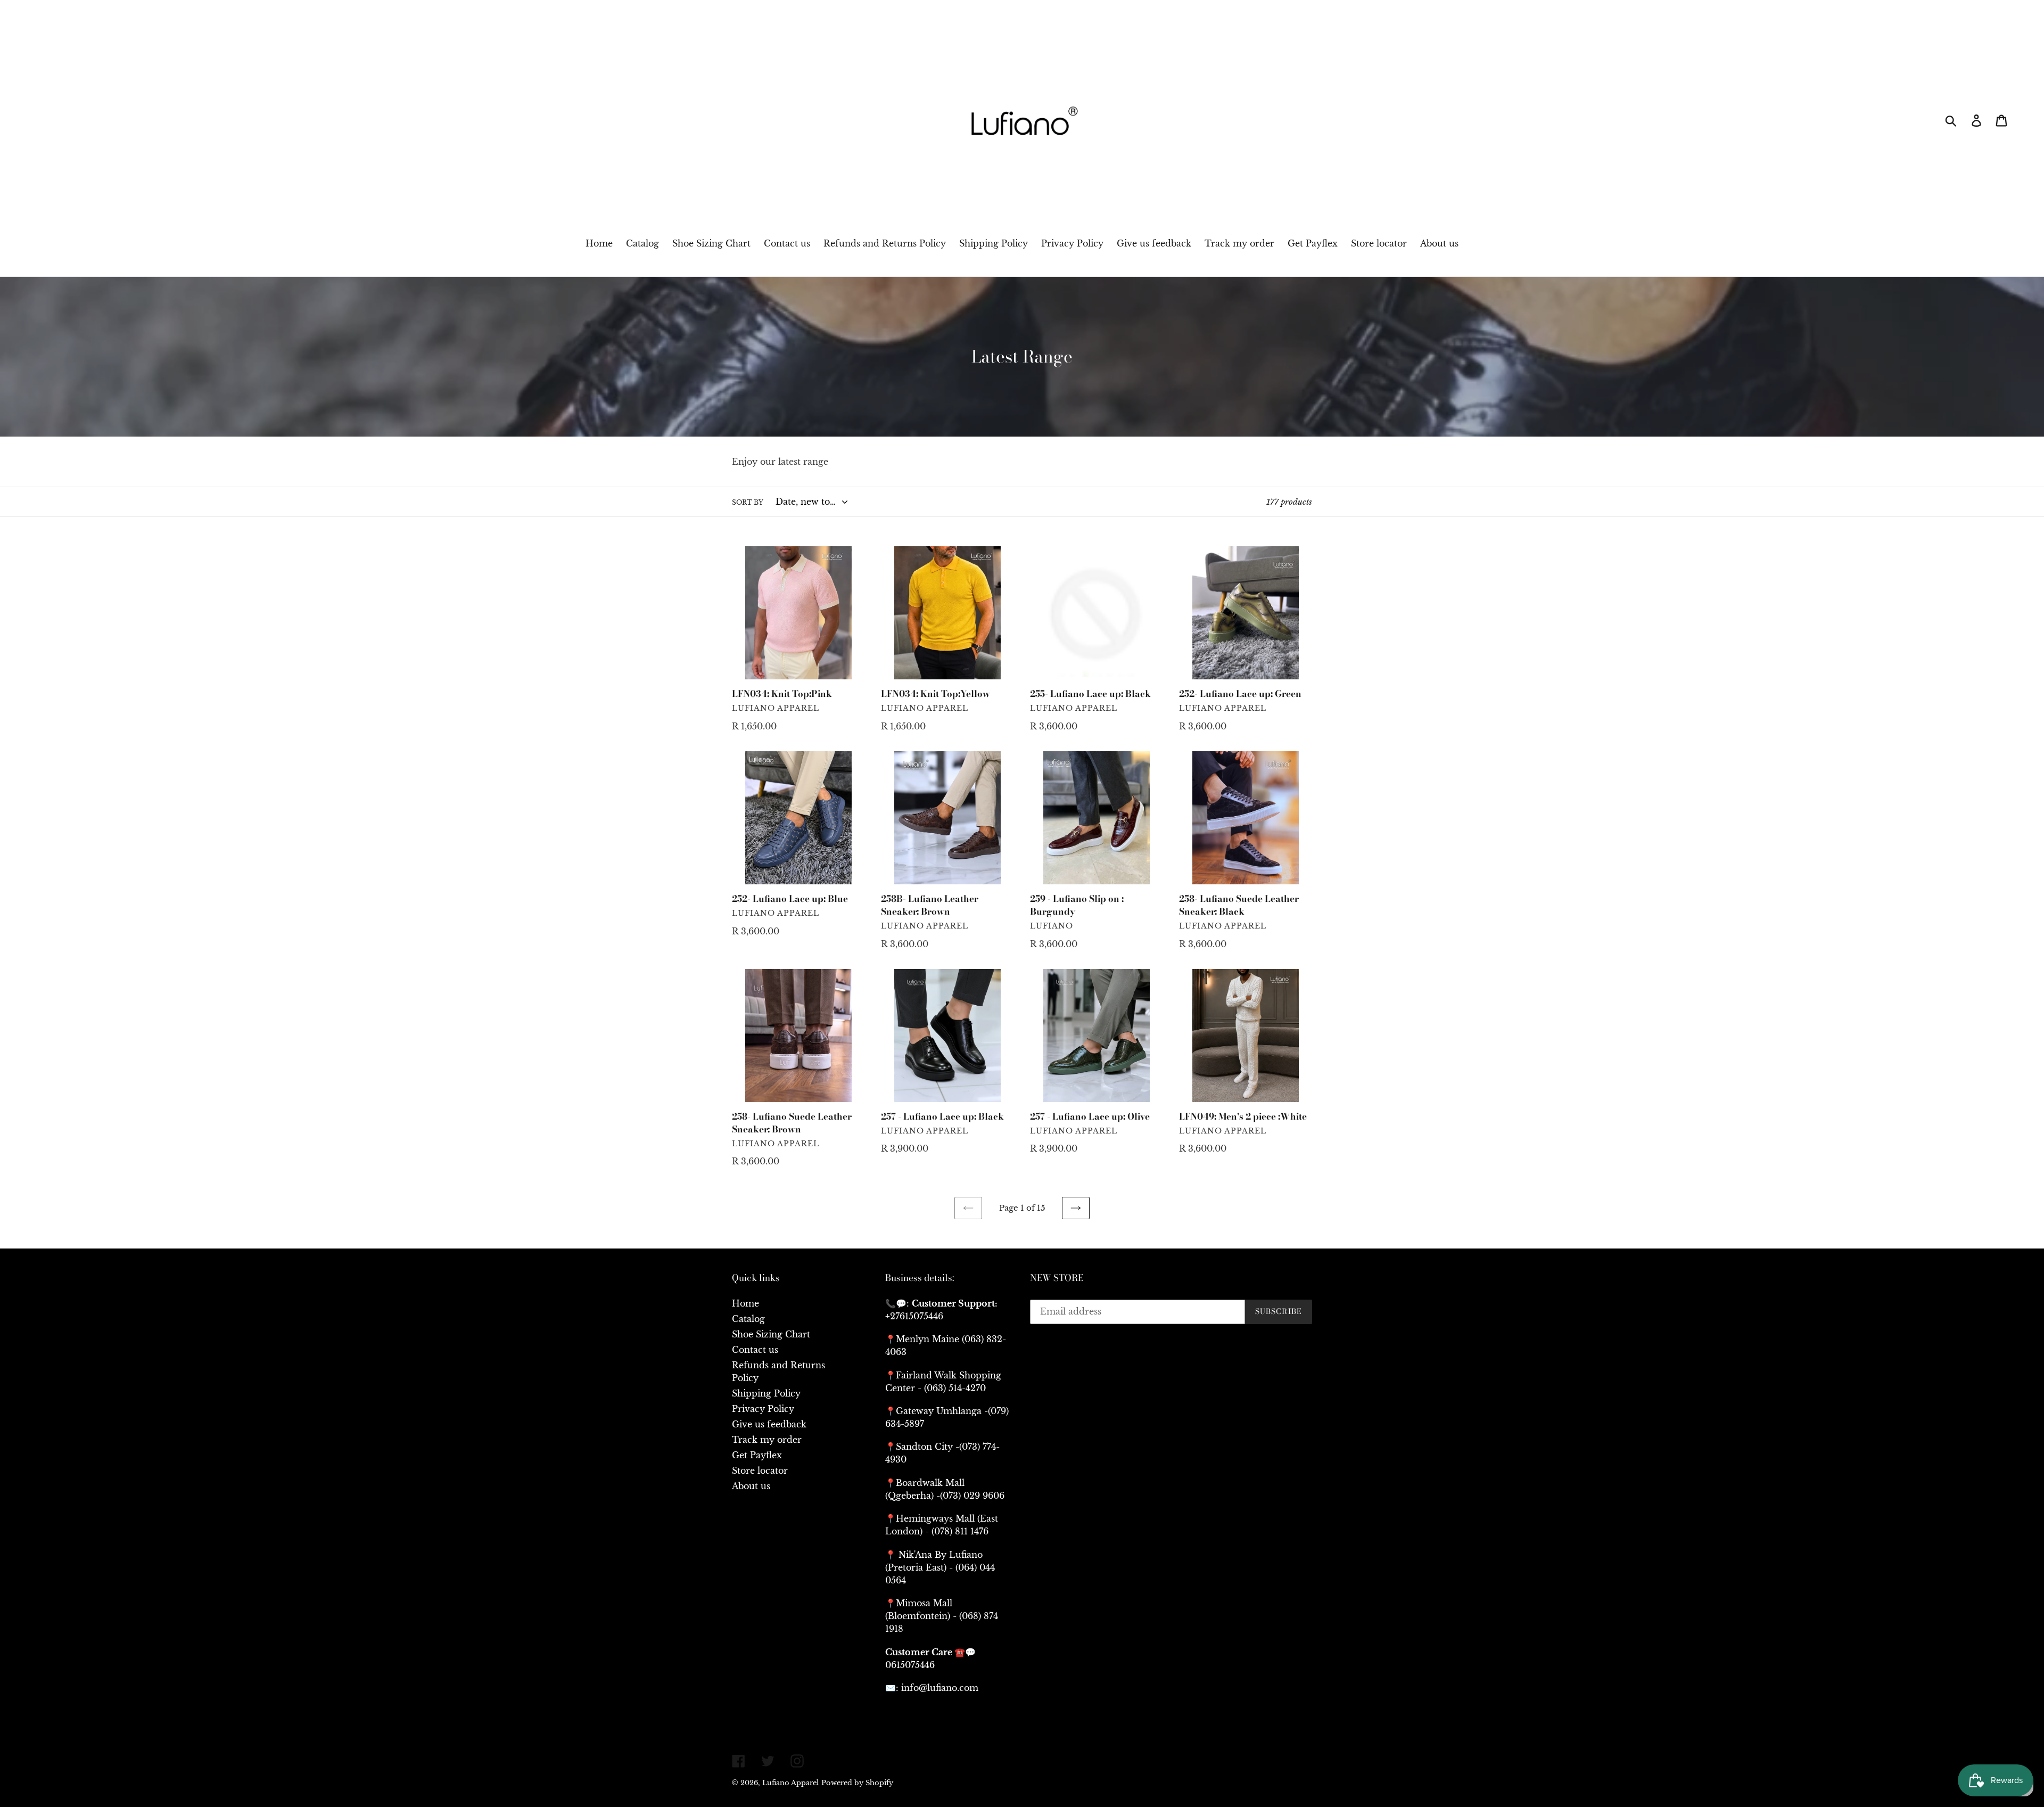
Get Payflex (757, 1455)
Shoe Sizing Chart (771, 1334)
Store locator (760, 1471)
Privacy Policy (763, 1409)
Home (745, 1303)
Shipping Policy (766, 1393)
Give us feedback (769, 1424)
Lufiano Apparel (790, 1783)
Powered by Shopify (857, 1783)
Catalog (748, 1319)
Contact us (755, 1350)
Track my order (767, 1440)
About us (751, 1486)
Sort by (748, 502)
